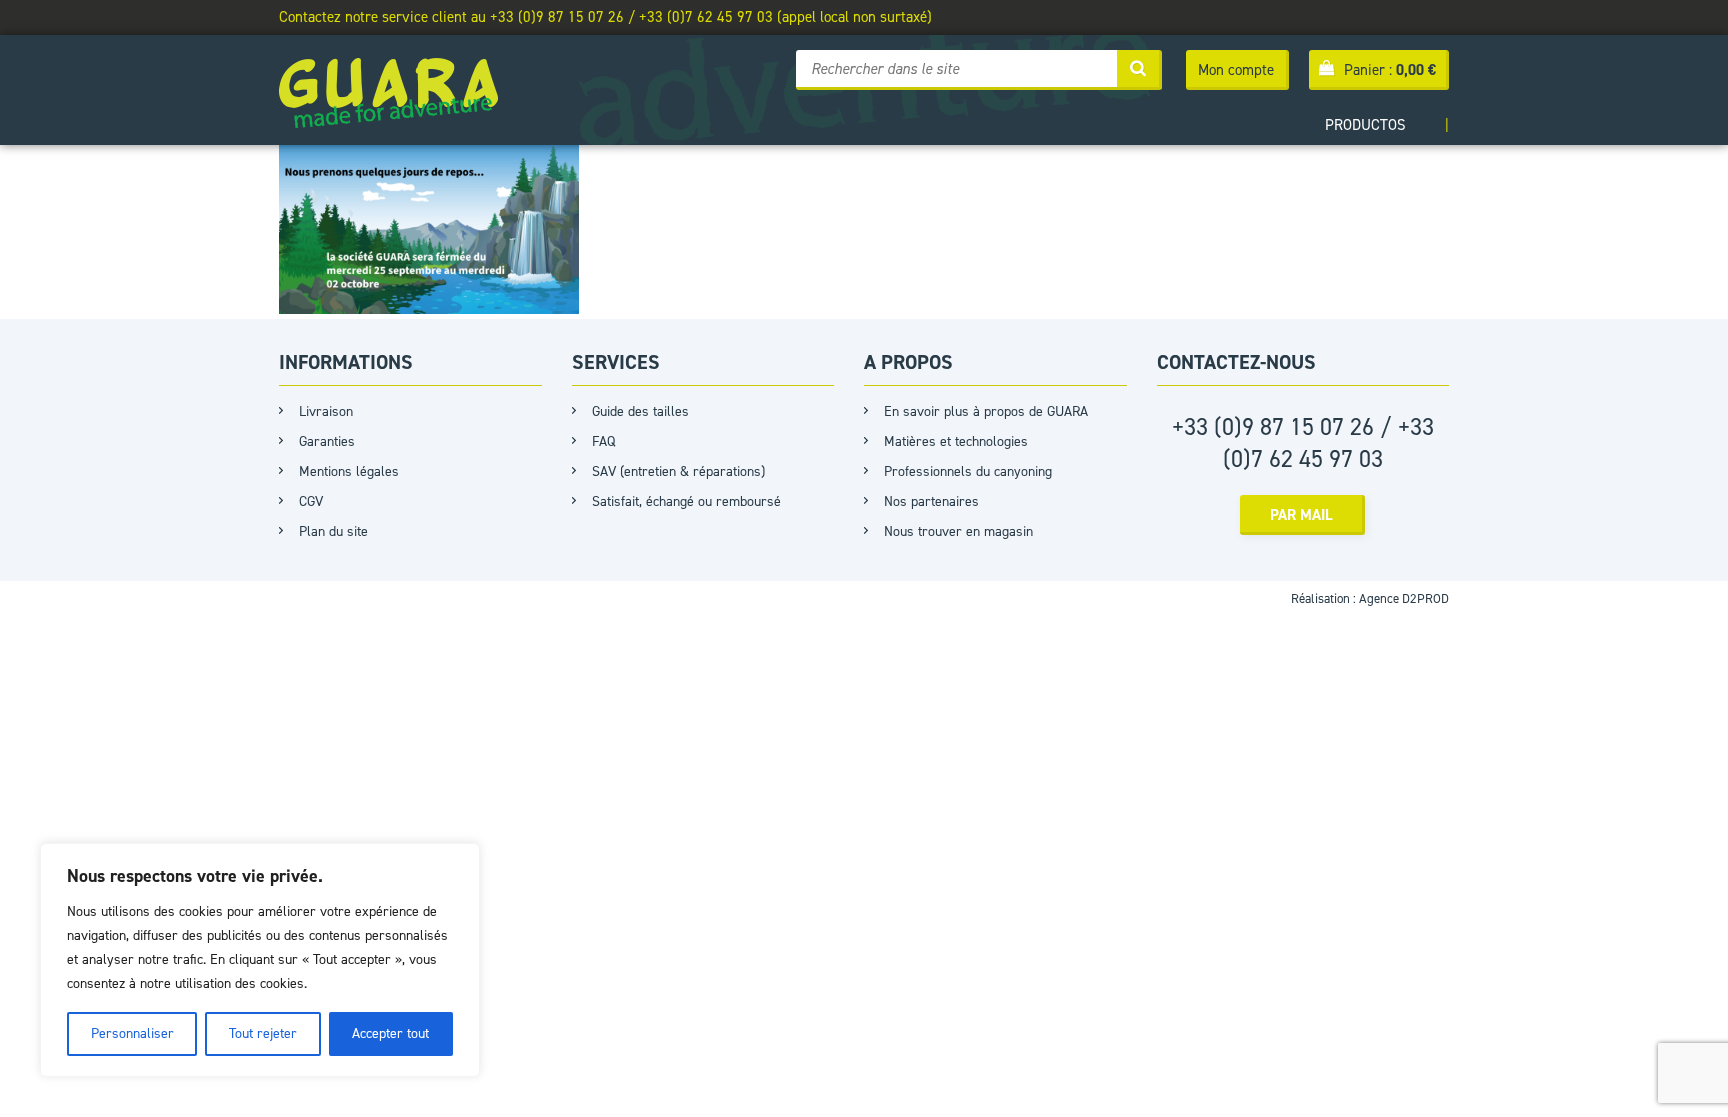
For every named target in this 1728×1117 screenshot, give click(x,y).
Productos (1365, 125)
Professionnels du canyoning (968, 471)
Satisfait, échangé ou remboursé (686, 501)
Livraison (326, 411)
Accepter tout (390, 1033)
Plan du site (333, 531)
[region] (260, 960)
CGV (311, 501)
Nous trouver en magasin (958, 531)
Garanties (327, 441)
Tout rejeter (263, 1033)
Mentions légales (349, 471)
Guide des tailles (640, 411)
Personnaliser (132, 1033)
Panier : (1390, 70)
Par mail (1301, 515)
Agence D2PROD (1404, 598)
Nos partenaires (931, 501)
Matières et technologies (956, 441)
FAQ (603, 441)
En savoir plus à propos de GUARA (986, 411)
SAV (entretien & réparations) (678, 471)
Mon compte (1236, 70)
